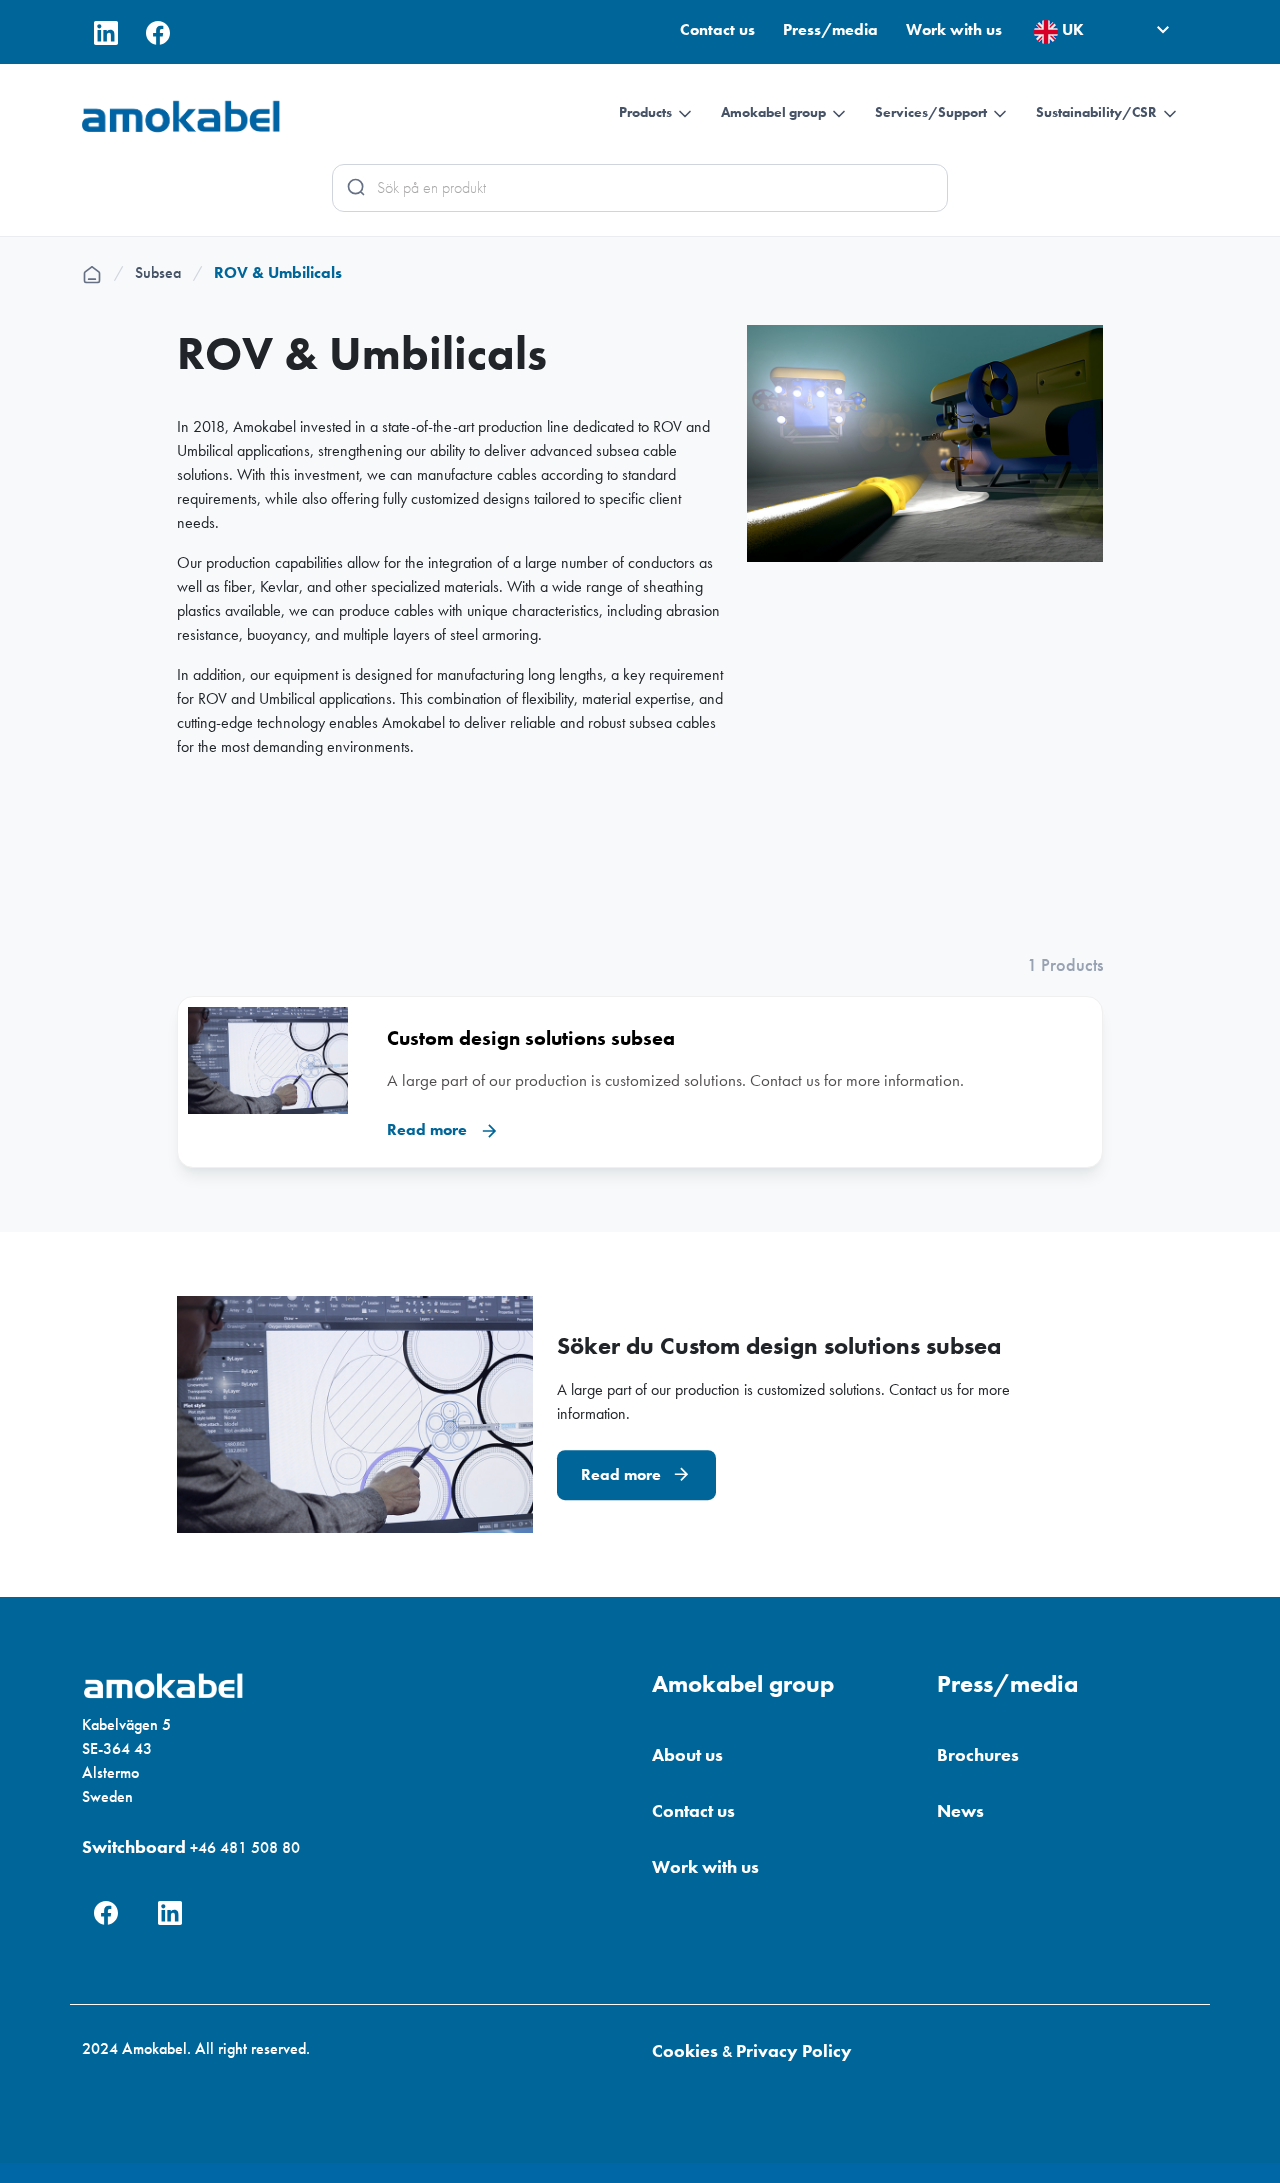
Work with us (954, 29)
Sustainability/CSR (1098, 112)
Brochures (978, 1754)
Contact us (719, 29)
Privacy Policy (794, 2050)
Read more (623, 1474)
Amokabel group (775, 112)
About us (687, 1754)
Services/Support (932, 112)
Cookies (685, 2050)
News (960, 1810)
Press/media (832, 29)
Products (647, 112)
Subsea (168, 272)
